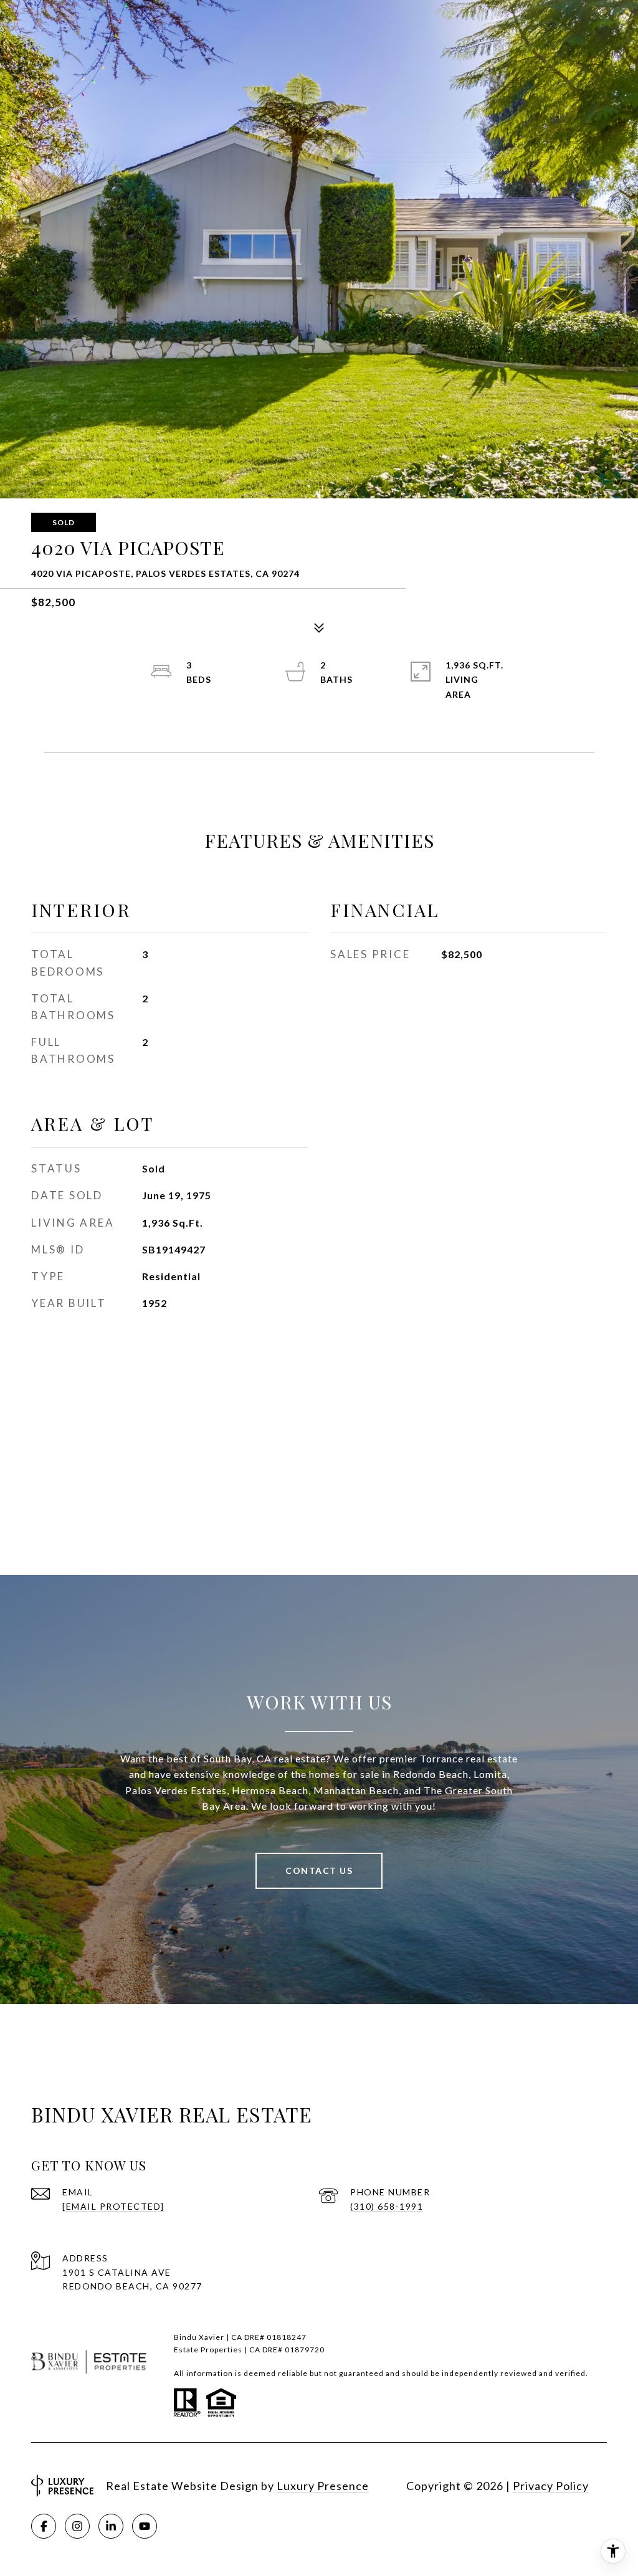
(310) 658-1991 (387, 2206)
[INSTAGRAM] (77, 2526)
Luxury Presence (323, 2486)
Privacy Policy (551, 2486)
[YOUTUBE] (145, 2526)
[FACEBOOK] (44, 2526)
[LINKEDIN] (111, 2526)
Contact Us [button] (319, 1870)
